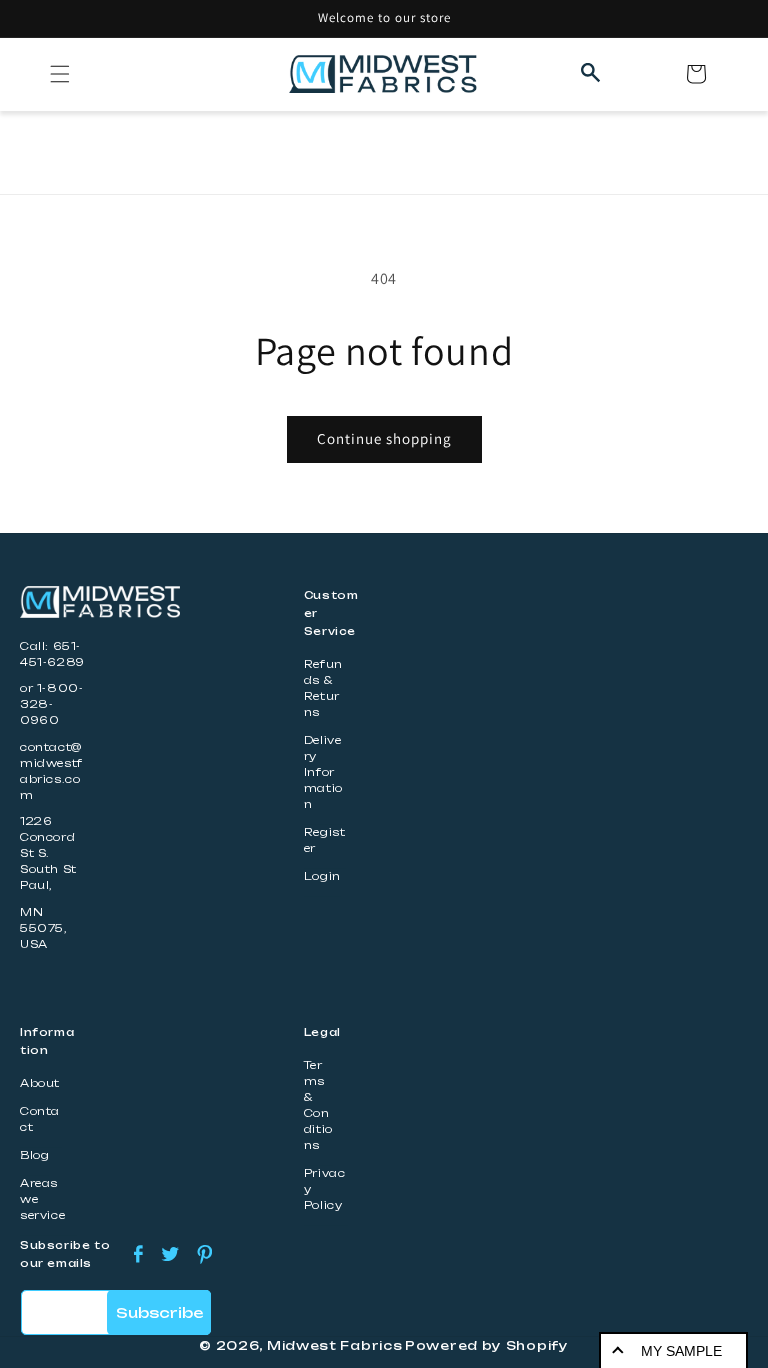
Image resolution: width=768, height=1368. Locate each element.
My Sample (681, 1351)
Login (322, 876)
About (40, 1083)
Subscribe (159, 1312)
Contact (40, 1119)
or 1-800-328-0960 (51, 704)
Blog (34, 1155)
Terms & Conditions (318, 1105)
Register (325, 840)
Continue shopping (384, 438)
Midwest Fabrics (335, 1345)
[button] (60, 74)
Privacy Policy (325, 1189)
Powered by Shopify (487, 1345)
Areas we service (42, 1199)
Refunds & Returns (323, 688)
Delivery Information (323, 772)
